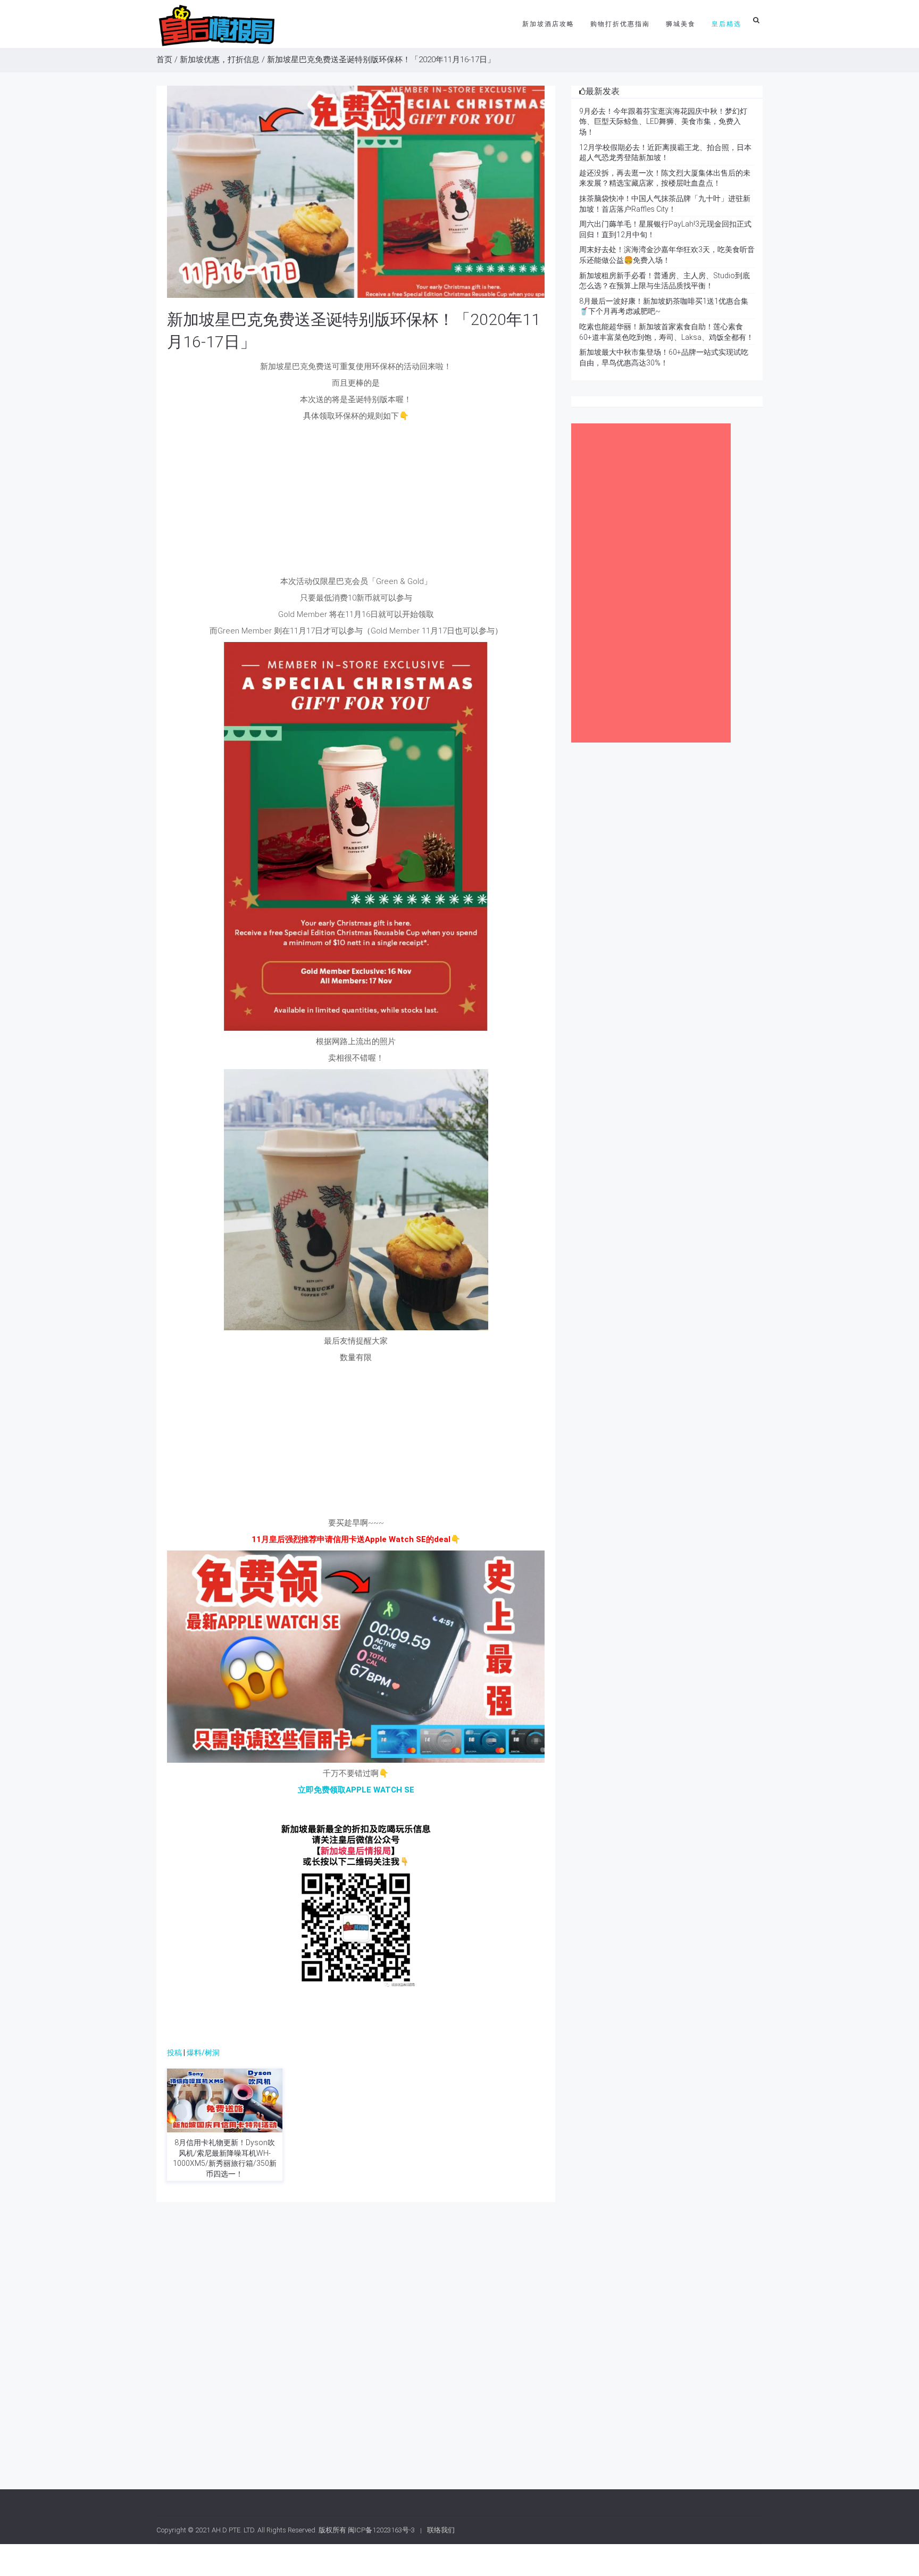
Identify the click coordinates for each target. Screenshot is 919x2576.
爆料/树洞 (203, 2053)
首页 (164, 60)
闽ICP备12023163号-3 (381, 2530)
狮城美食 (681, 24)
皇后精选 (726, 24)
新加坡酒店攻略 (548, 24)
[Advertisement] (356, 502)
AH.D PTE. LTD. (234, 2530)
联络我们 (441, 2530)
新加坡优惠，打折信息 (220, 60)
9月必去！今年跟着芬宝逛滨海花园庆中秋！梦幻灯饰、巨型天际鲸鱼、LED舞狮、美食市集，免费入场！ (663, 122)
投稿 (174, 2053)
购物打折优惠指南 (620, 24)
